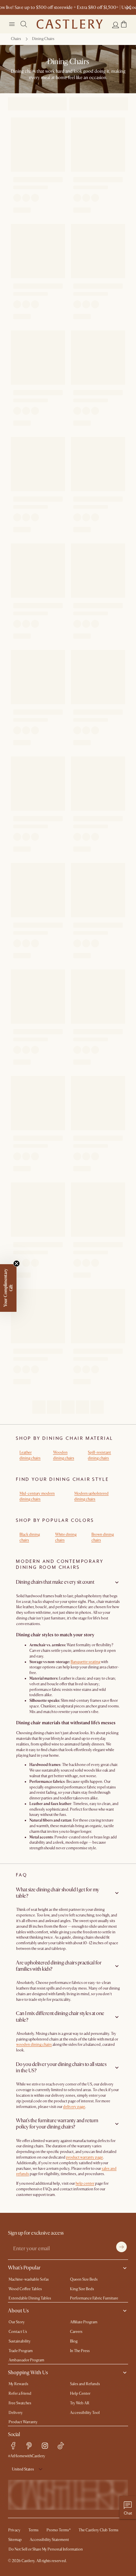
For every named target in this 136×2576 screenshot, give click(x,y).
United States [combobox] (23, 2469)
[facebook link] (13, 2446)
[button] (124, 24)
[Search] (24, 24)
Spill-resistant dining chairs (99, 1455)
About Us (18, 2311)
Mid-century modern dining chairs (37, 1496)
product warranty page (85, 2157)
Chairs (16, 39)
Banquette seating (85, 1662)
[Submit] (121, 2247)
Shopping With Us (28, 2373)
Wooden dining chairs (64, 1455)
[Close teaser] (17, 1264)
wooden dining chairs (34, 2045)
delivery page (74, 2107)
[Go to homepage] (70, 24)
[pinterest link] (29, 2446)
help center (85, 2184)
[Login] (116, 25)
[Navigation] (12, 24)
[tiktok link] (61, 2446)
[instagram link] (45, 2446)
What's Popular (24, 2268)
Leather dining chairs (30, 1455)
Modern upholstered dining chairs (91, 1496)
